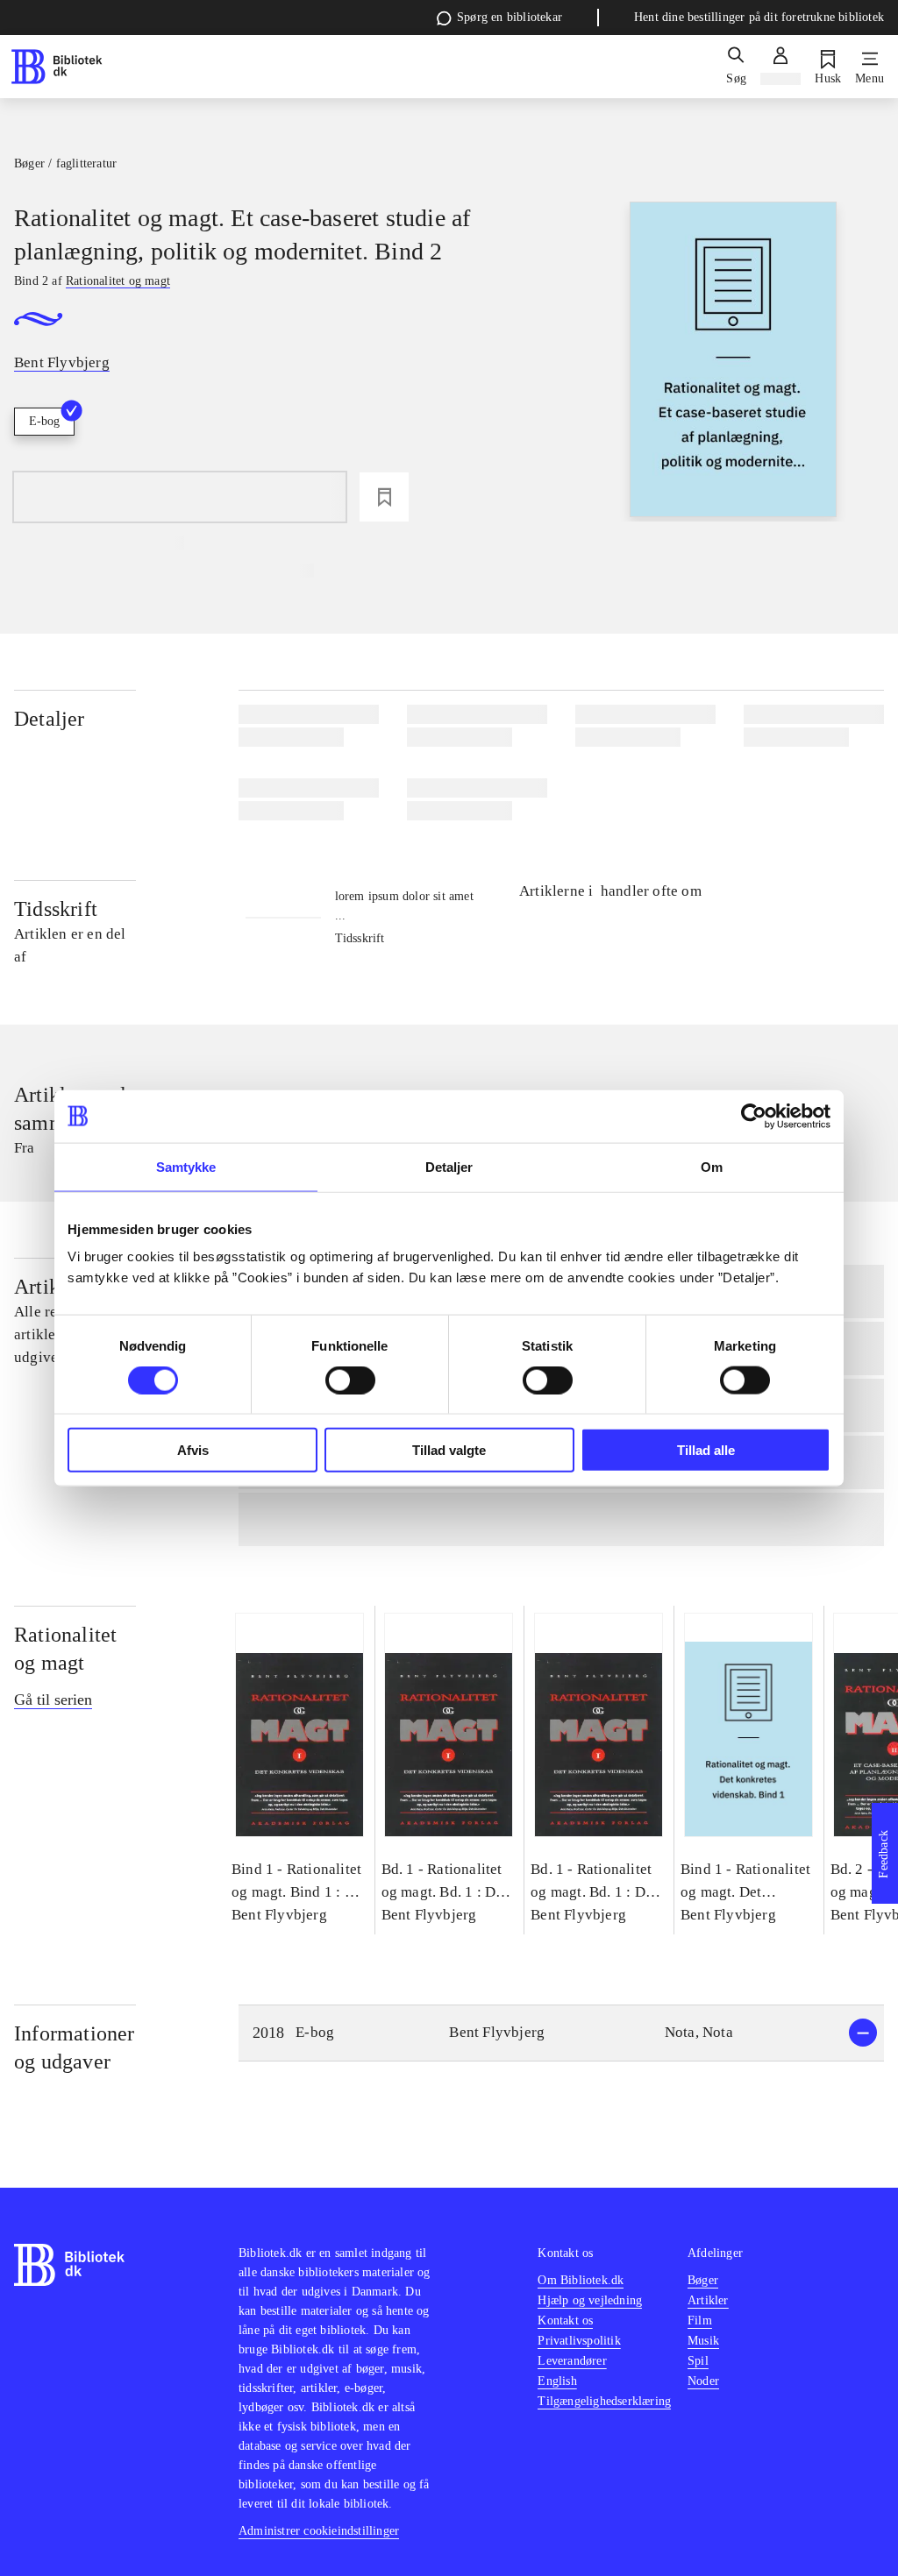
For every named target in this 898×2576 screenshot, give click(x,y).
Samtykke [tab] (186, 1166)
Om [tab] (712, 1166)
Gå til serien (53, 1700)
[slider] (733, 362)
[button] (561, 2033)
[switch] (350, 1380)
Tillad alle (706, 1450)
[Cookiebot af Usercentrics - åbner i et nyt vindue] (754, 1116)
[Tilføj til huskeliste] (384, 497)
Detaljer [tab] (449, 1166)
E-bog (44, 421)
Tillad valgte (449, 1450)
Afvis (193, 1450)
